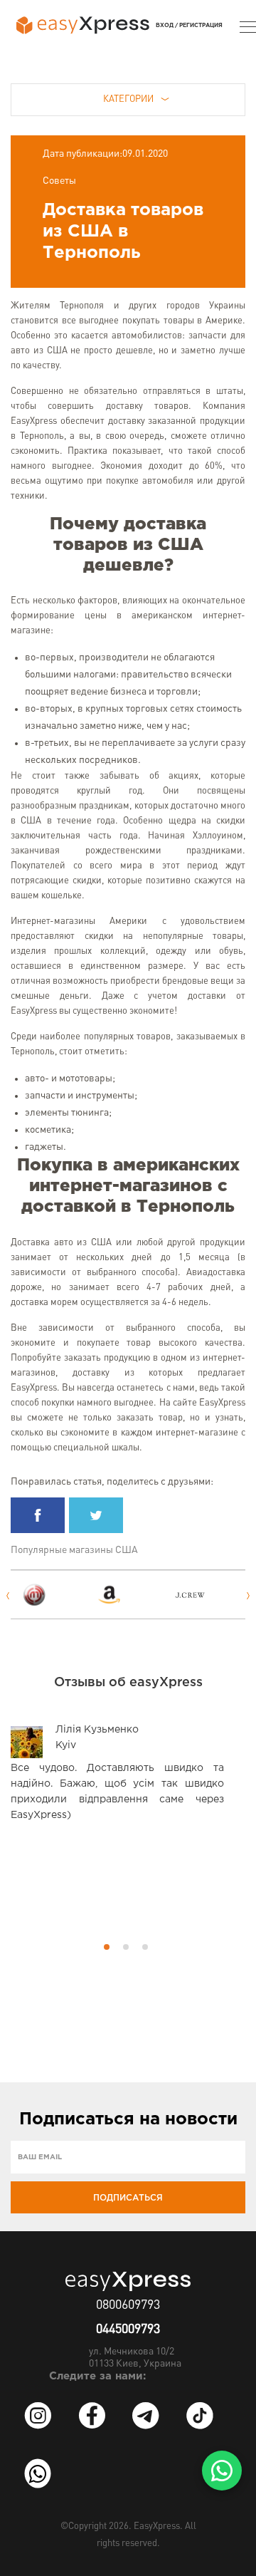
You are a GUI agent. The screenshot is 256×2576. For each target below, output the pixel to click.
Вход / (167, 25)
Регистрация (201, 25)
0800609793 (128, 2305)
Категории (128, 99)
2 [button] (126, 1947)
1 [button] (107, 1947)
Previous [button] (7, 1596)
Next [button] (249, 1596)
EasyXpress (157, 2526)
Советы (59, 181)
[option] (55, 1595)
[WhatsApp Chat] (222, 2471)
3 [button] (145, 1947)
